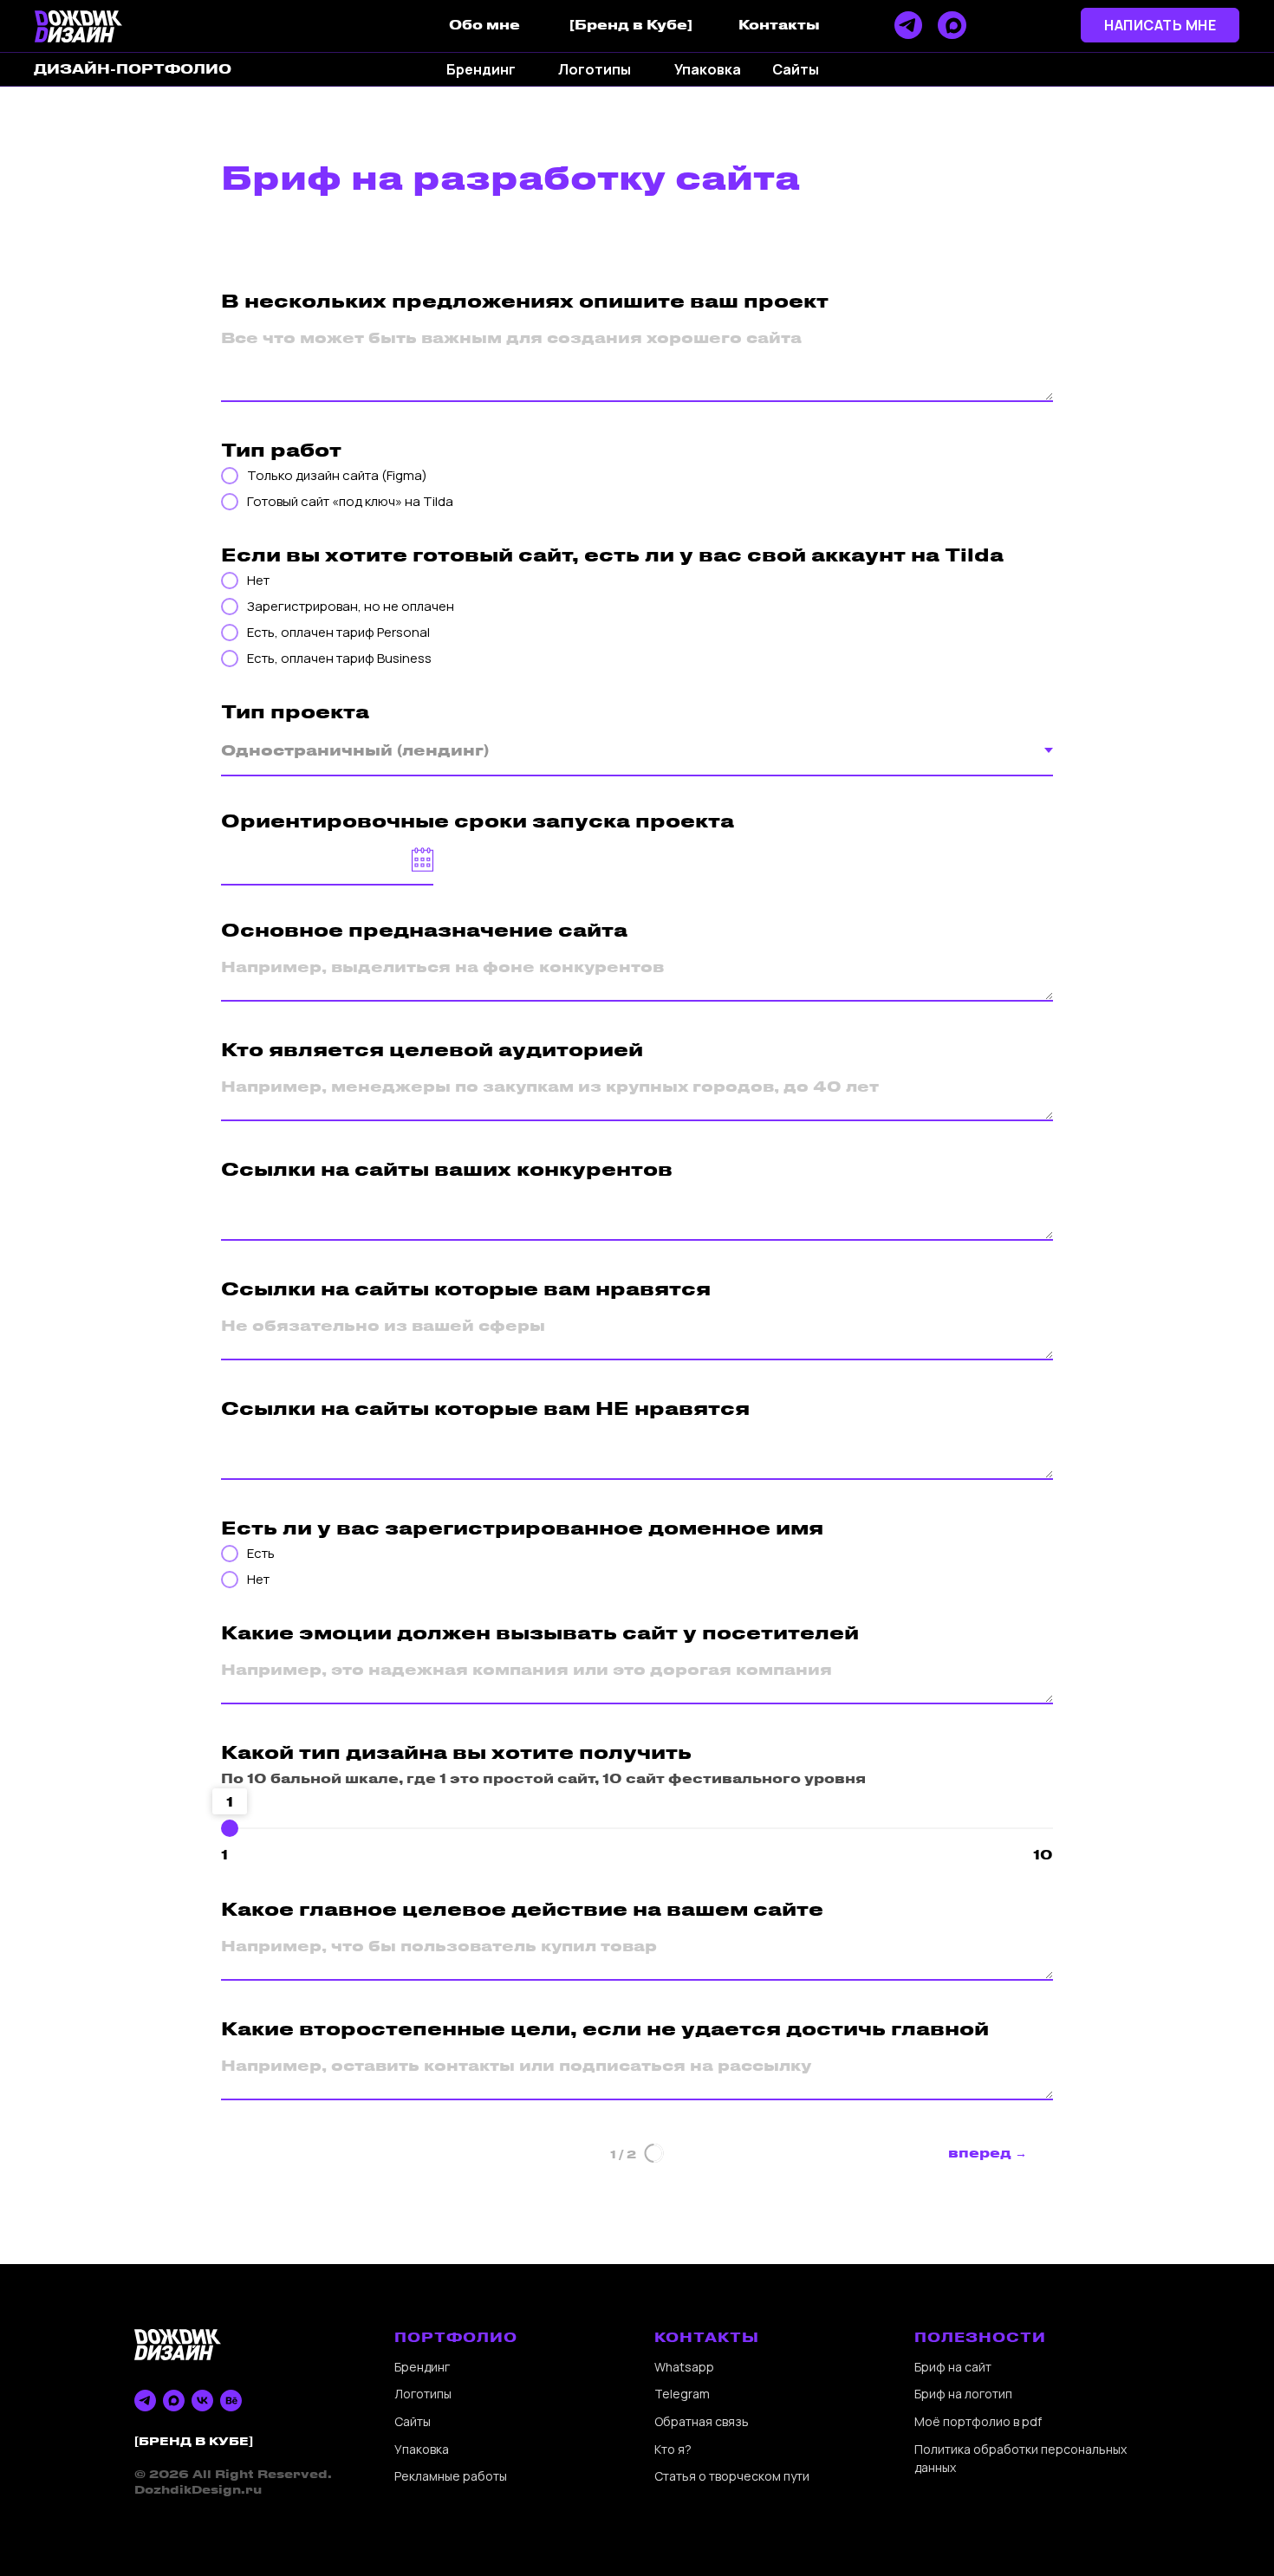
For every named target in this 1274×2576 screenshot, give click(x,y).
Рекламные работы (451, 2476)
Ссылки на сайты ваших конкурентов (447, 1168)
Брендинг (422, 2367)
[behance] (231, 2401)
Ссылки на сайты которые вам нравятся (466, 1288)
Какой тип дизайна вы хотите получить (456, 1752)
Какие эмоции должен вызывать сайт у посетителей (540, 1632)
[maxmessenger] (174, 2401)
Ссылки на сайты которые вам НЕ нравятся (485, 1408)
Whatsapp (684, 2367)
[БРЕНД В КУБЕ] (194, 2440)
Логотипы (423, 2394)
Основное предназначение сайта (424, 929)
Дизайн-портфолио (133, 68)
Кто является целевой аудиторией (432, 1049)
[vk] (202, 2401)
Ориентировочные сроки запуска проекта (478, 820)
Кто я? (673, 2449)
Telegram (682, 2394)
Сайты (413, 2421)
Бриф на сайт (953, 2367)
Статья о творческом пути (732, 2476)
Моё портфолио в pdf (978, 2421)
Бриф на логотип (963, 2394)
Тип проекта (295, 711)
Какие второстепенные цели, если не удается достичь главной (605, 2028)
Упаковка (422, 2449)
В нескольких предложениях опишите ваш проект (525, 300)
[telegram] (145, 2401)
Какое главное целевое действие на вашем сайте (522, 1908)
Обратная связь (702, 2421)
